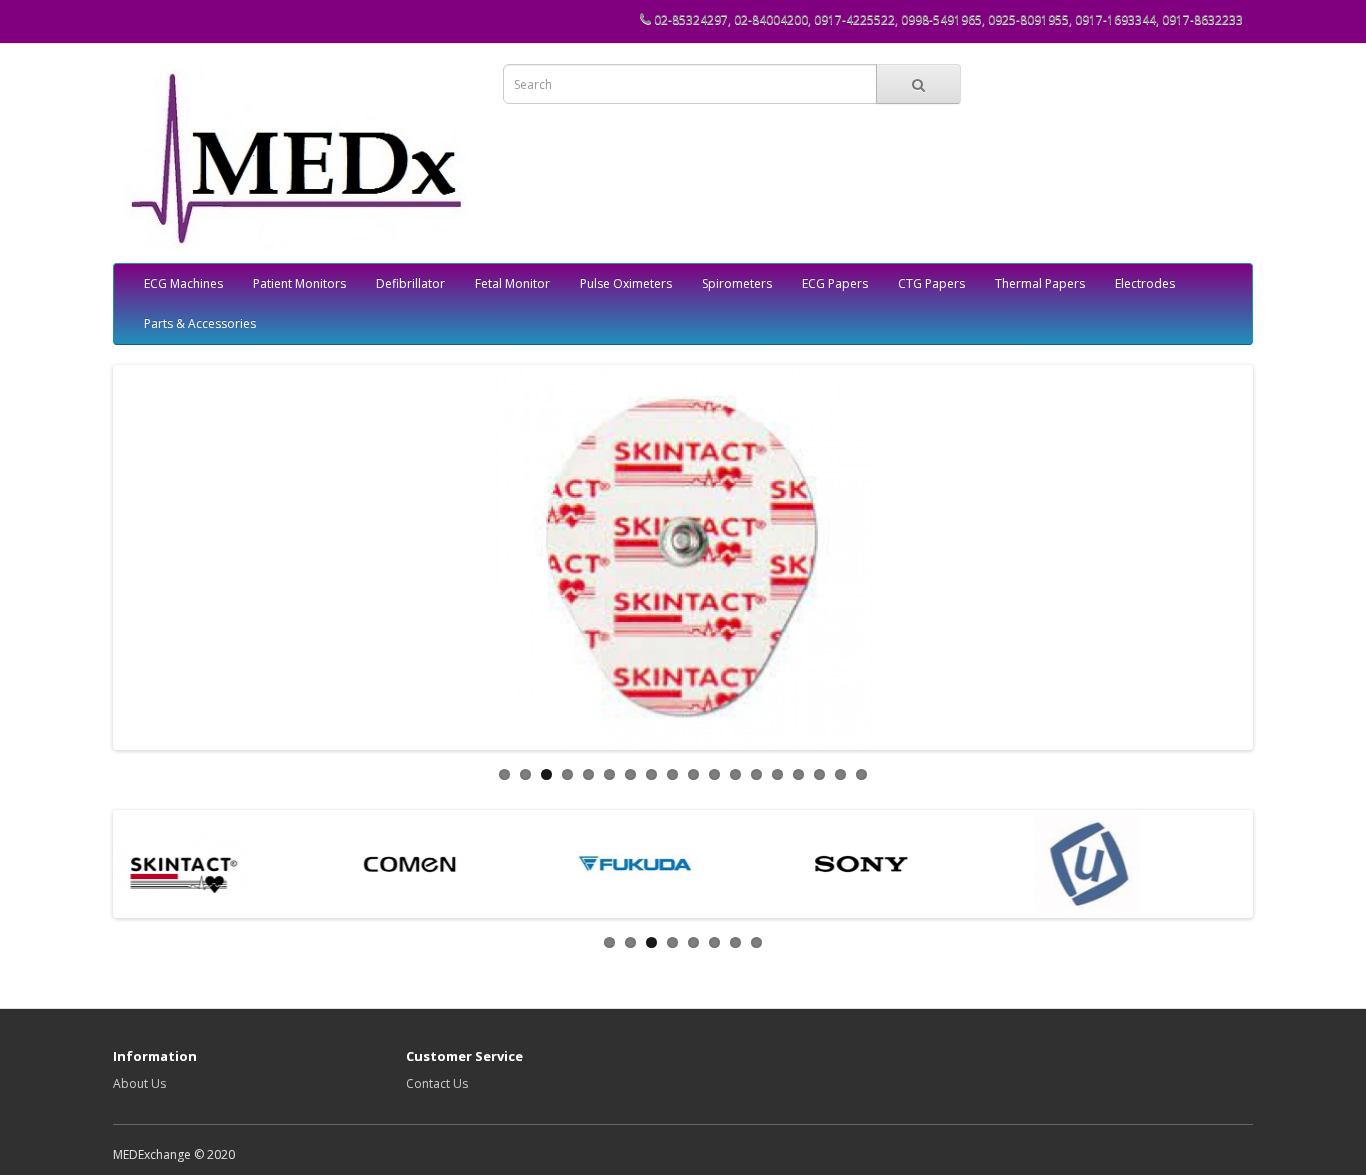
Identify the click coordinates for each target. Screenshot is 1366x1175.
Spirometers (737, 283)
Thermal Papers (1040, 283)
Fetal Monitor (512, 283)
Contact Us (437, 1083)
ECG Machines (183, 283)
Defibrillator (410, 283)
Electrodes (1145, 283)
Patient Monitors (299, 283)
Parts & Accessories (200, 323)
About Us (139, 1083)
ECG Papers (835, 283)
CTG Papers (931, 283)
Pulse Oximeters (626, 283)
